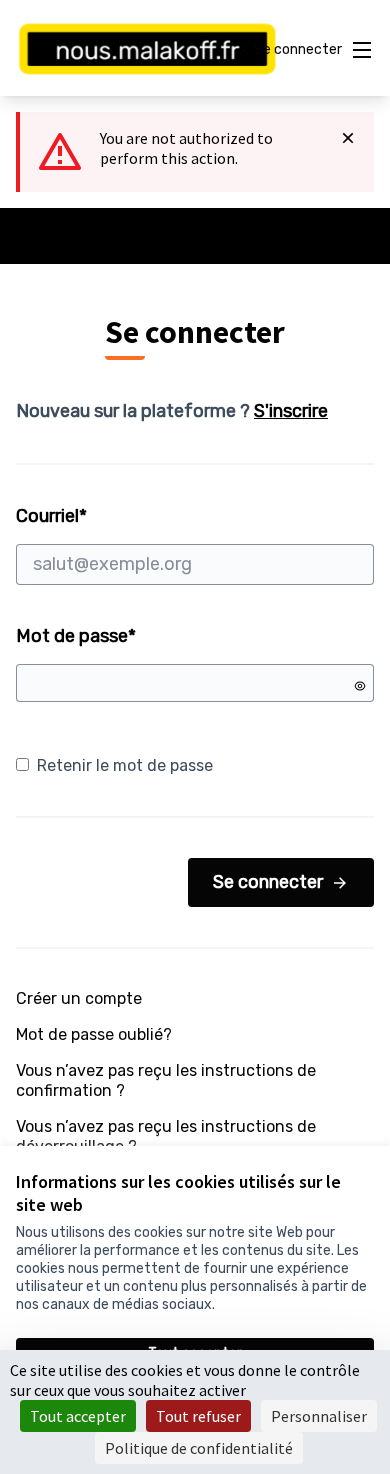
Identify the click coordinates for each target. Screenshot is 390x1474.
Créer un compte (79, 998)
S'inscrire (291, 411)
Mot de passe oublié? (94, 1034)
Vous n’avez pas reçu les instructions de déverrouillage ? (166, 1136)
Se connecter (268, 882)
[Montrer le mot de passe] (360, 686)
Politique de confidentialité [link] (199, 1448)
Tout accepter (78, 1416)
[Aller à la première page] (148, 50)
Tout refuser (198, 1416)
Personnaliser (319, 1416)
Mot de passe (76, 636)
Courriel (127, 516)
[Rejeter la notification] (348, 138)
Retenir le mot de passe (125, 765)
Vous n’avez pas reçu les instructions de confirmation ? (166, 1080)
